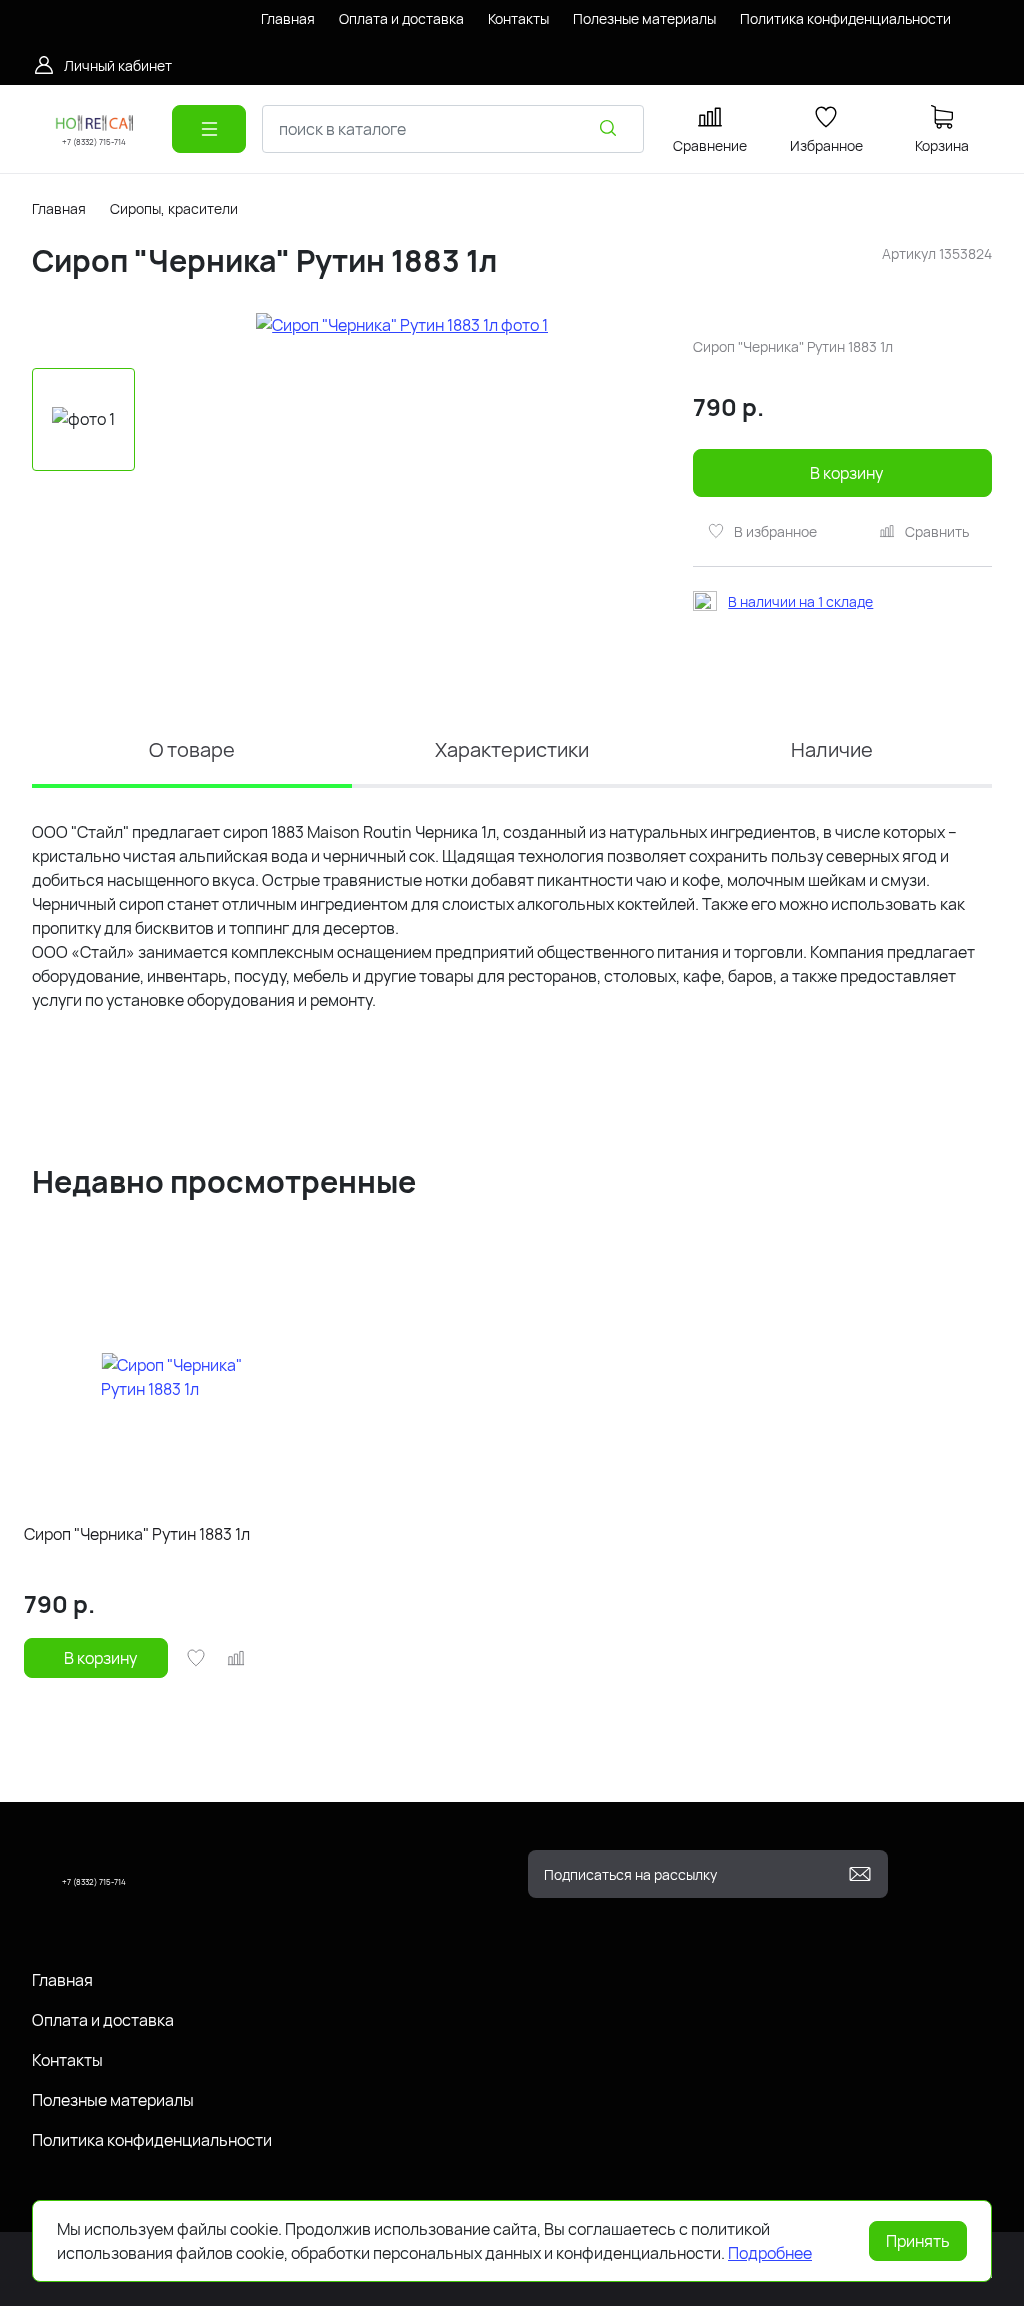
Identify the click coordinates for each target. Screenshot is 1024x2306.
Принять (918, 2241)
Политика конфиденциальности (152, 2140)
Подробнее (770, 2253)
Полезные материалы (113, 2100)
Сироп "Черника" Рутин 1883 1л (137, 1534)
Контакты (67, 2060)
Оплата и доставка (103, 2020)
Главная (59, 208)
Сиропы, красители (174, 208)
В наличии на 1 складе (800, 601)
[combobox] (453, 129)
